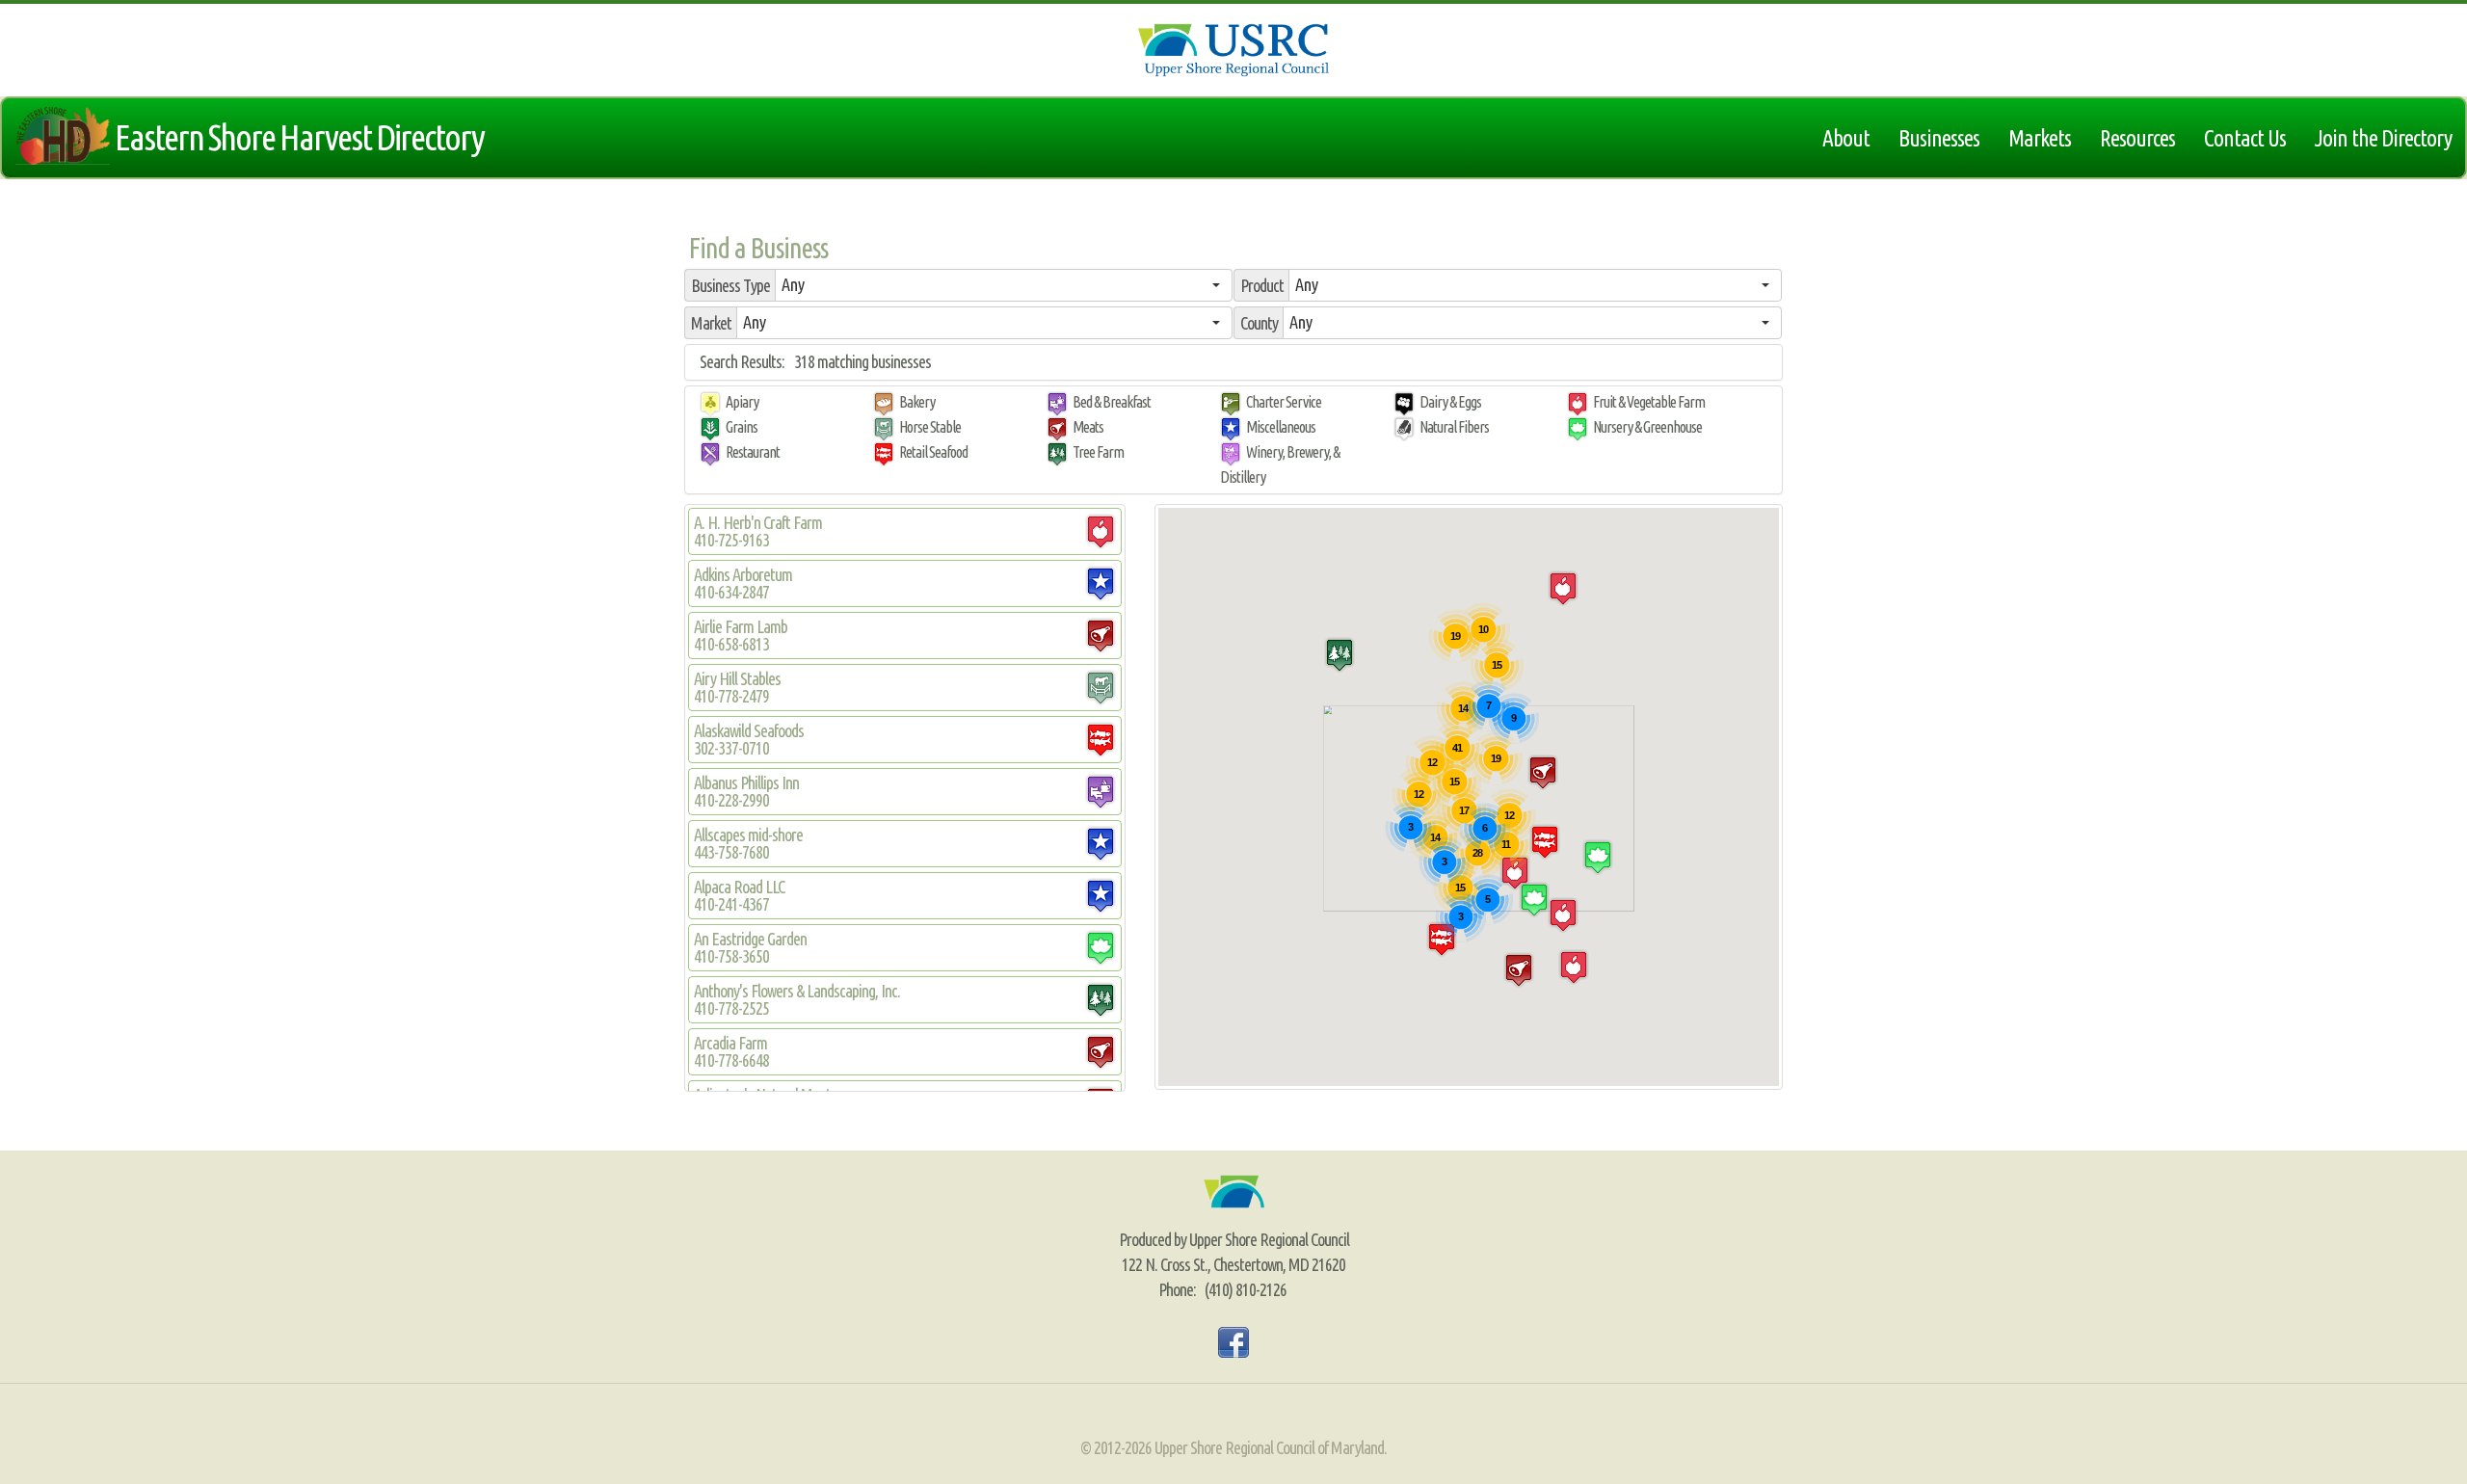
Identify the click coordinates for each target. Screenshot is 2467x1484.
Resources (2137, 138)
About (1846, 138)
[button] (1004, 285)
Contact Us (2245, 138)
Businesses (1939, 138)
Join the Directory (2383, 138)
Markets (2040, 138)
